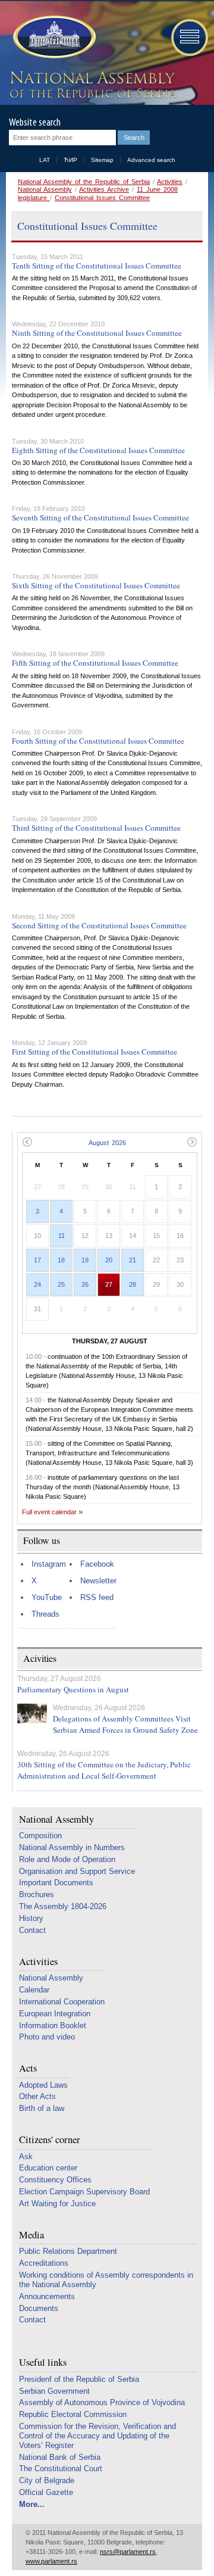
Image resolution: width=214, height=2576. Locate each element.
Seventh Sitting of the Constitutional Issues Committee (100, 517)
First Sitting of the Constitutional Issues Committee (95, 1052)
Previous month (27, 1142)
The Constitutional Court (61, 2469)
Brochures (37, 1894)
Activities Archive (104, 189)
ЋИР (70, 160)
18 (61, 1260)
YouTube (47, 1597)
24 (37, 1284)
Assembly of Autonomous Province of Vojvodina (102, 2402)
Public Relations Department (68, 2251)
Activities (170, 182)
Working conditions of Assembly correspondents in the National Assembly (106, 2280)
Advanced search (151, 160)
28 (133, 1284)
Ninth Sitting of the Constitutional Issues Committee (97, 333)
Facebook (97, 1564)
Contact (32, 1930)
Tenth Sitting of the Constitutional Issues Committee (97, 266)
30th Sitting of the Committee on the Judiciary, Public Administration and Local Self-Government (104, 1770)
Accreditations (44, 2263)
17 (37, 1260)
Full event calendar (49, 1512)
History (31, 1918)
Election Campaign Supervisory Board (84, 2192)
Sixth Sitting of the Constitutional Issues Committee (96, 585)
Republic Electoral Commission (73, 2414)
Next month (192, 1142)
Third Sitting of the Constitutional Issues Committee (96, 828)
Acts (28, 2068)
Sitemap (102, 160)
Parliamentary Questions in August (73, 1689)
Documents (39, 2308)
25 (61, 1284)
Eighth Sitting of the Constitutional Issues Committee (98, 450)
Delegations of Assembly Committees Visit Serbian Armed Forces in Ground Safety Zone (125, 1724)
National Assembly (45, 189)
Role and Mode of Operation (67, 1859)
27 (109, 1284)
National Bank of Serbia (60, 2457)
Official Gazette (46, 2492)
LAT (45, 160)
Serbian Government (54, 2391)
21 (133, 1260)
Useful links (43, 2363)
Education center (48, 2168)
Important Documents (56, 1883)
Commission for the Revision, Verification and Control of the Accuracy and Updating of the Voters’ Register (97, 2436)
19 (85, 1260)
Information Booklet (53, 2025)
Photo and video (47, 2037)
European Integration (55, 2014)
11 (62, 1236)
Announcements (47, 2296)
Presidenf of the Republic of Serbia (79, 2379)
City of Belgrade (47, 2480)
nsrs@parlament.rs (128, 2552)
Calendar (34, 1990)
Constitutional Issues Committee (102, 198)
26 (85, 1284)
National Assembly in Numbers (72, 1847)
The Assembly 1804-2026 (63, 1906)
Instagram (49, 1564)
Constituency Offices (55, 2180)
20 (109, 1260)
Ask (26, 2156)
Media (32, 2235)
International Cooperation (62, 2002)
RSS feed (97, 1597)
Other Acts (37, 2096)
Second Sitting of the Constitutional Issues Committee (99, 925)
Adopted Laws (43, 2085)
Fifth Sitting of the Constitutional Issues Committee (95, 663)
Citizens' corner (50, 2140)
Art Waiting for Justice (57, 2204)
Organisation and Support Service (77, 1871)
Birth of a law (42, 2108)
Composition (40, 1836)
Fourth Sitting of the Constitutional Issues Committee (98, 741)
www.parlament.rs (51, 2561)
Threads (45, 1614)
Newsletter (98, 1581)
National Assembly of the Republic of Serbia (84, 182)
